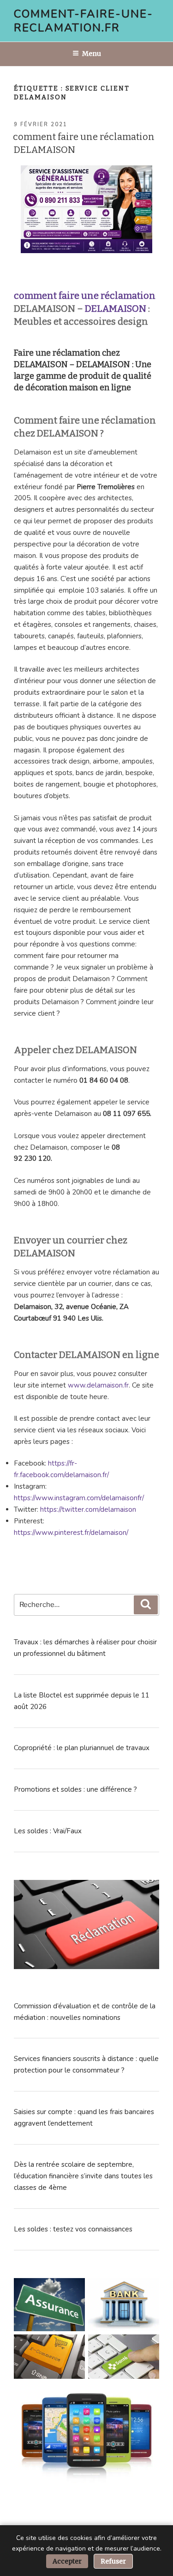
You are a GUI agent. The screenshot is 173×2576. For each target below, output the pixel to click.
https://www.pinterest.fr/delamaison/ (71, 1533)
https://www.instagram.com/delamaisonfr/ (79, 1498)
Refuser (113, 2561)
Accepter (67, 2561)
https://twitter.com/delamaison (88, 1509)
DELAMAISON (116, 309)
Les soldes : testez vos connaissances (73, 2229)
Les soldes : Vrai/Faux (48, 1831)
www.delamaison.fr (98, 1385)
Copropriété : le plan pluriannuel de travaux (82, 1748)
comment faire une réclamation (85, 296)
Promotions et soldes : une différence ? (75, 1789)
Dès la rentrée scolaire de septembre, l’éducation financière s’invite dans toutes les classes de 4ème (83, 2176)
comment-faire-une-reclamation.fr (84, 21)
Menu (92, 54)
